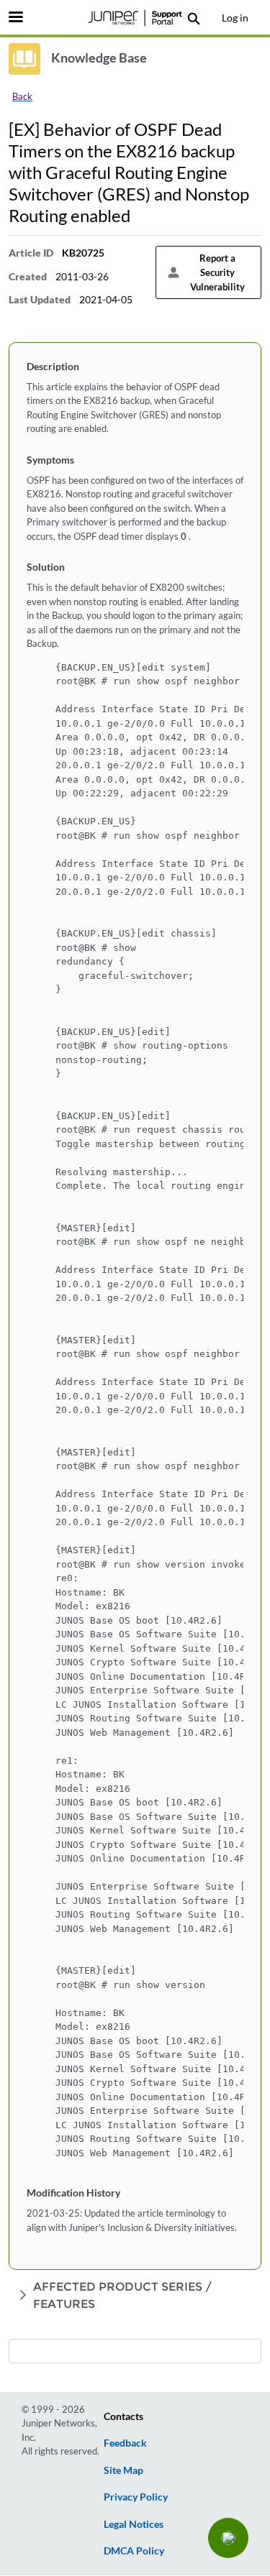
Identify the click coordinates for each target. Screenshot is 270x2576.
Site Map (123, 2470)
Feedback (125, 2443)
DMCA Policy (134, 2550)
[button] (228, 2538)
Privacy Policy (136, 2497)
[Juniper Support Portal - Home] (135, 18)
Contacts (123, 2416)
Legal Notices (134, 2524)
